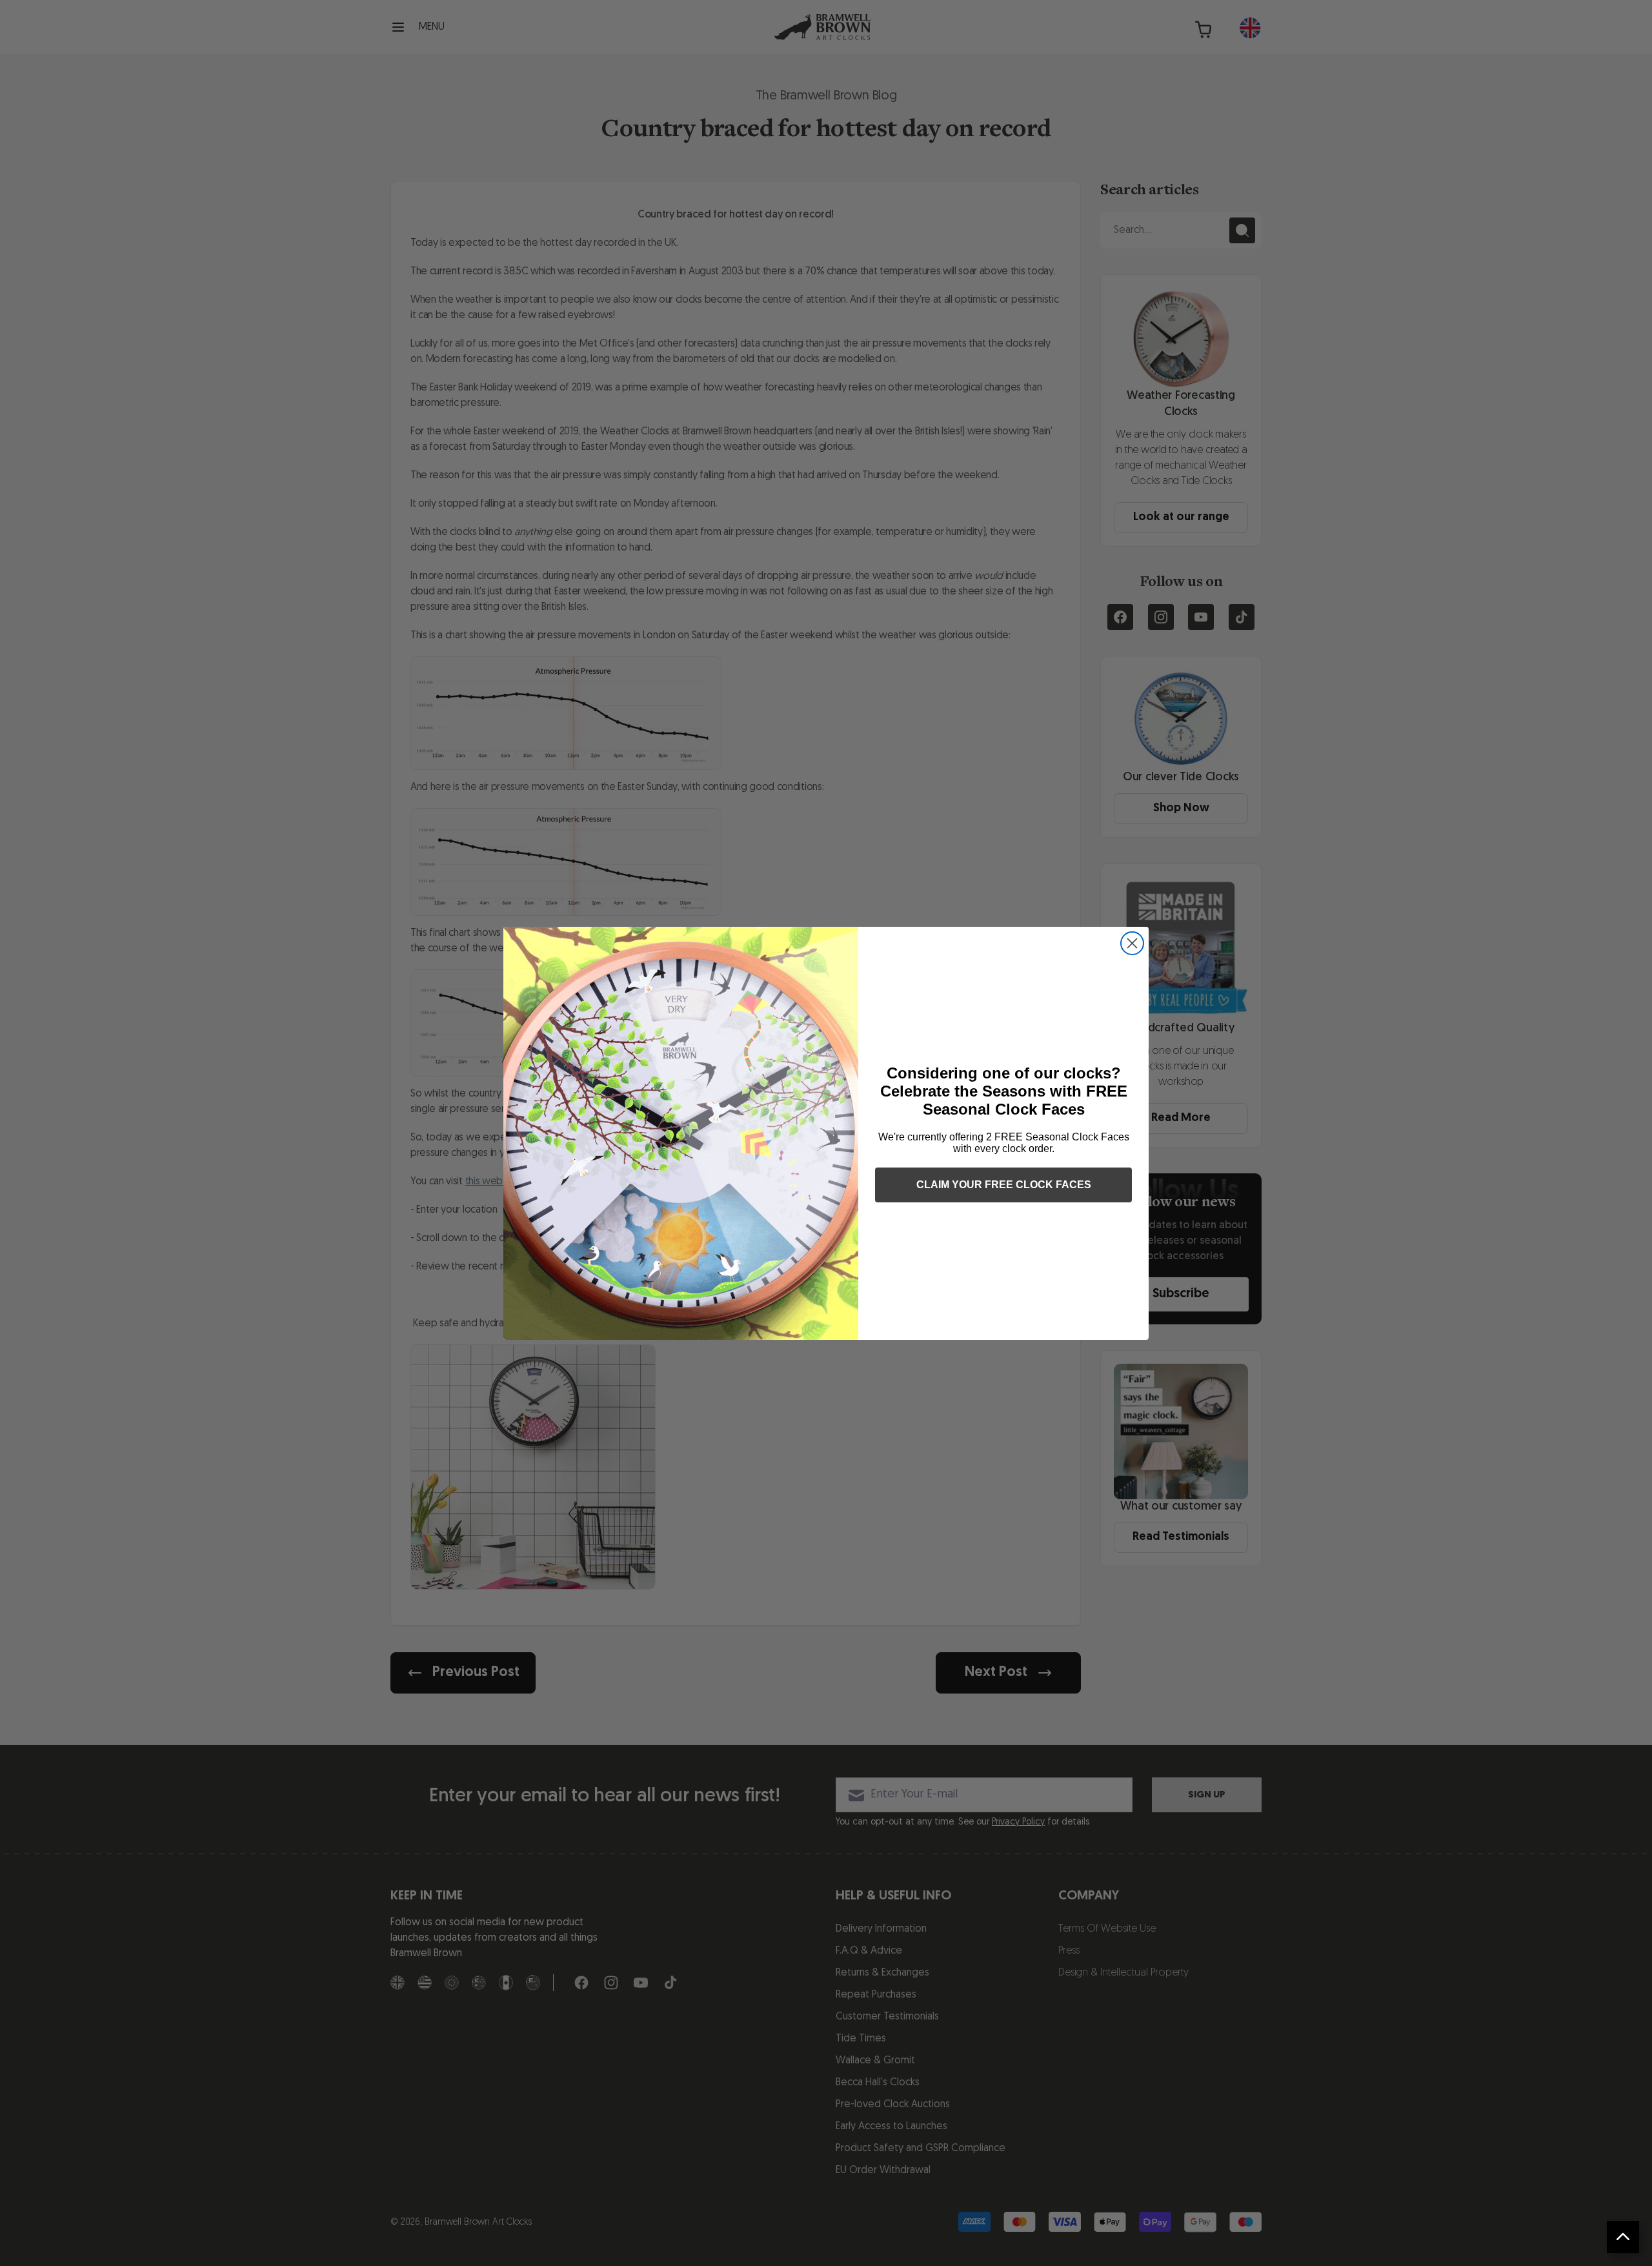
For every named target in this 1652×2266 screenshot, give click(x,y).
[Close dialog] (1132, 943)
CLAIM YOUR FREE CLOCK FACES (1004, 1185)
